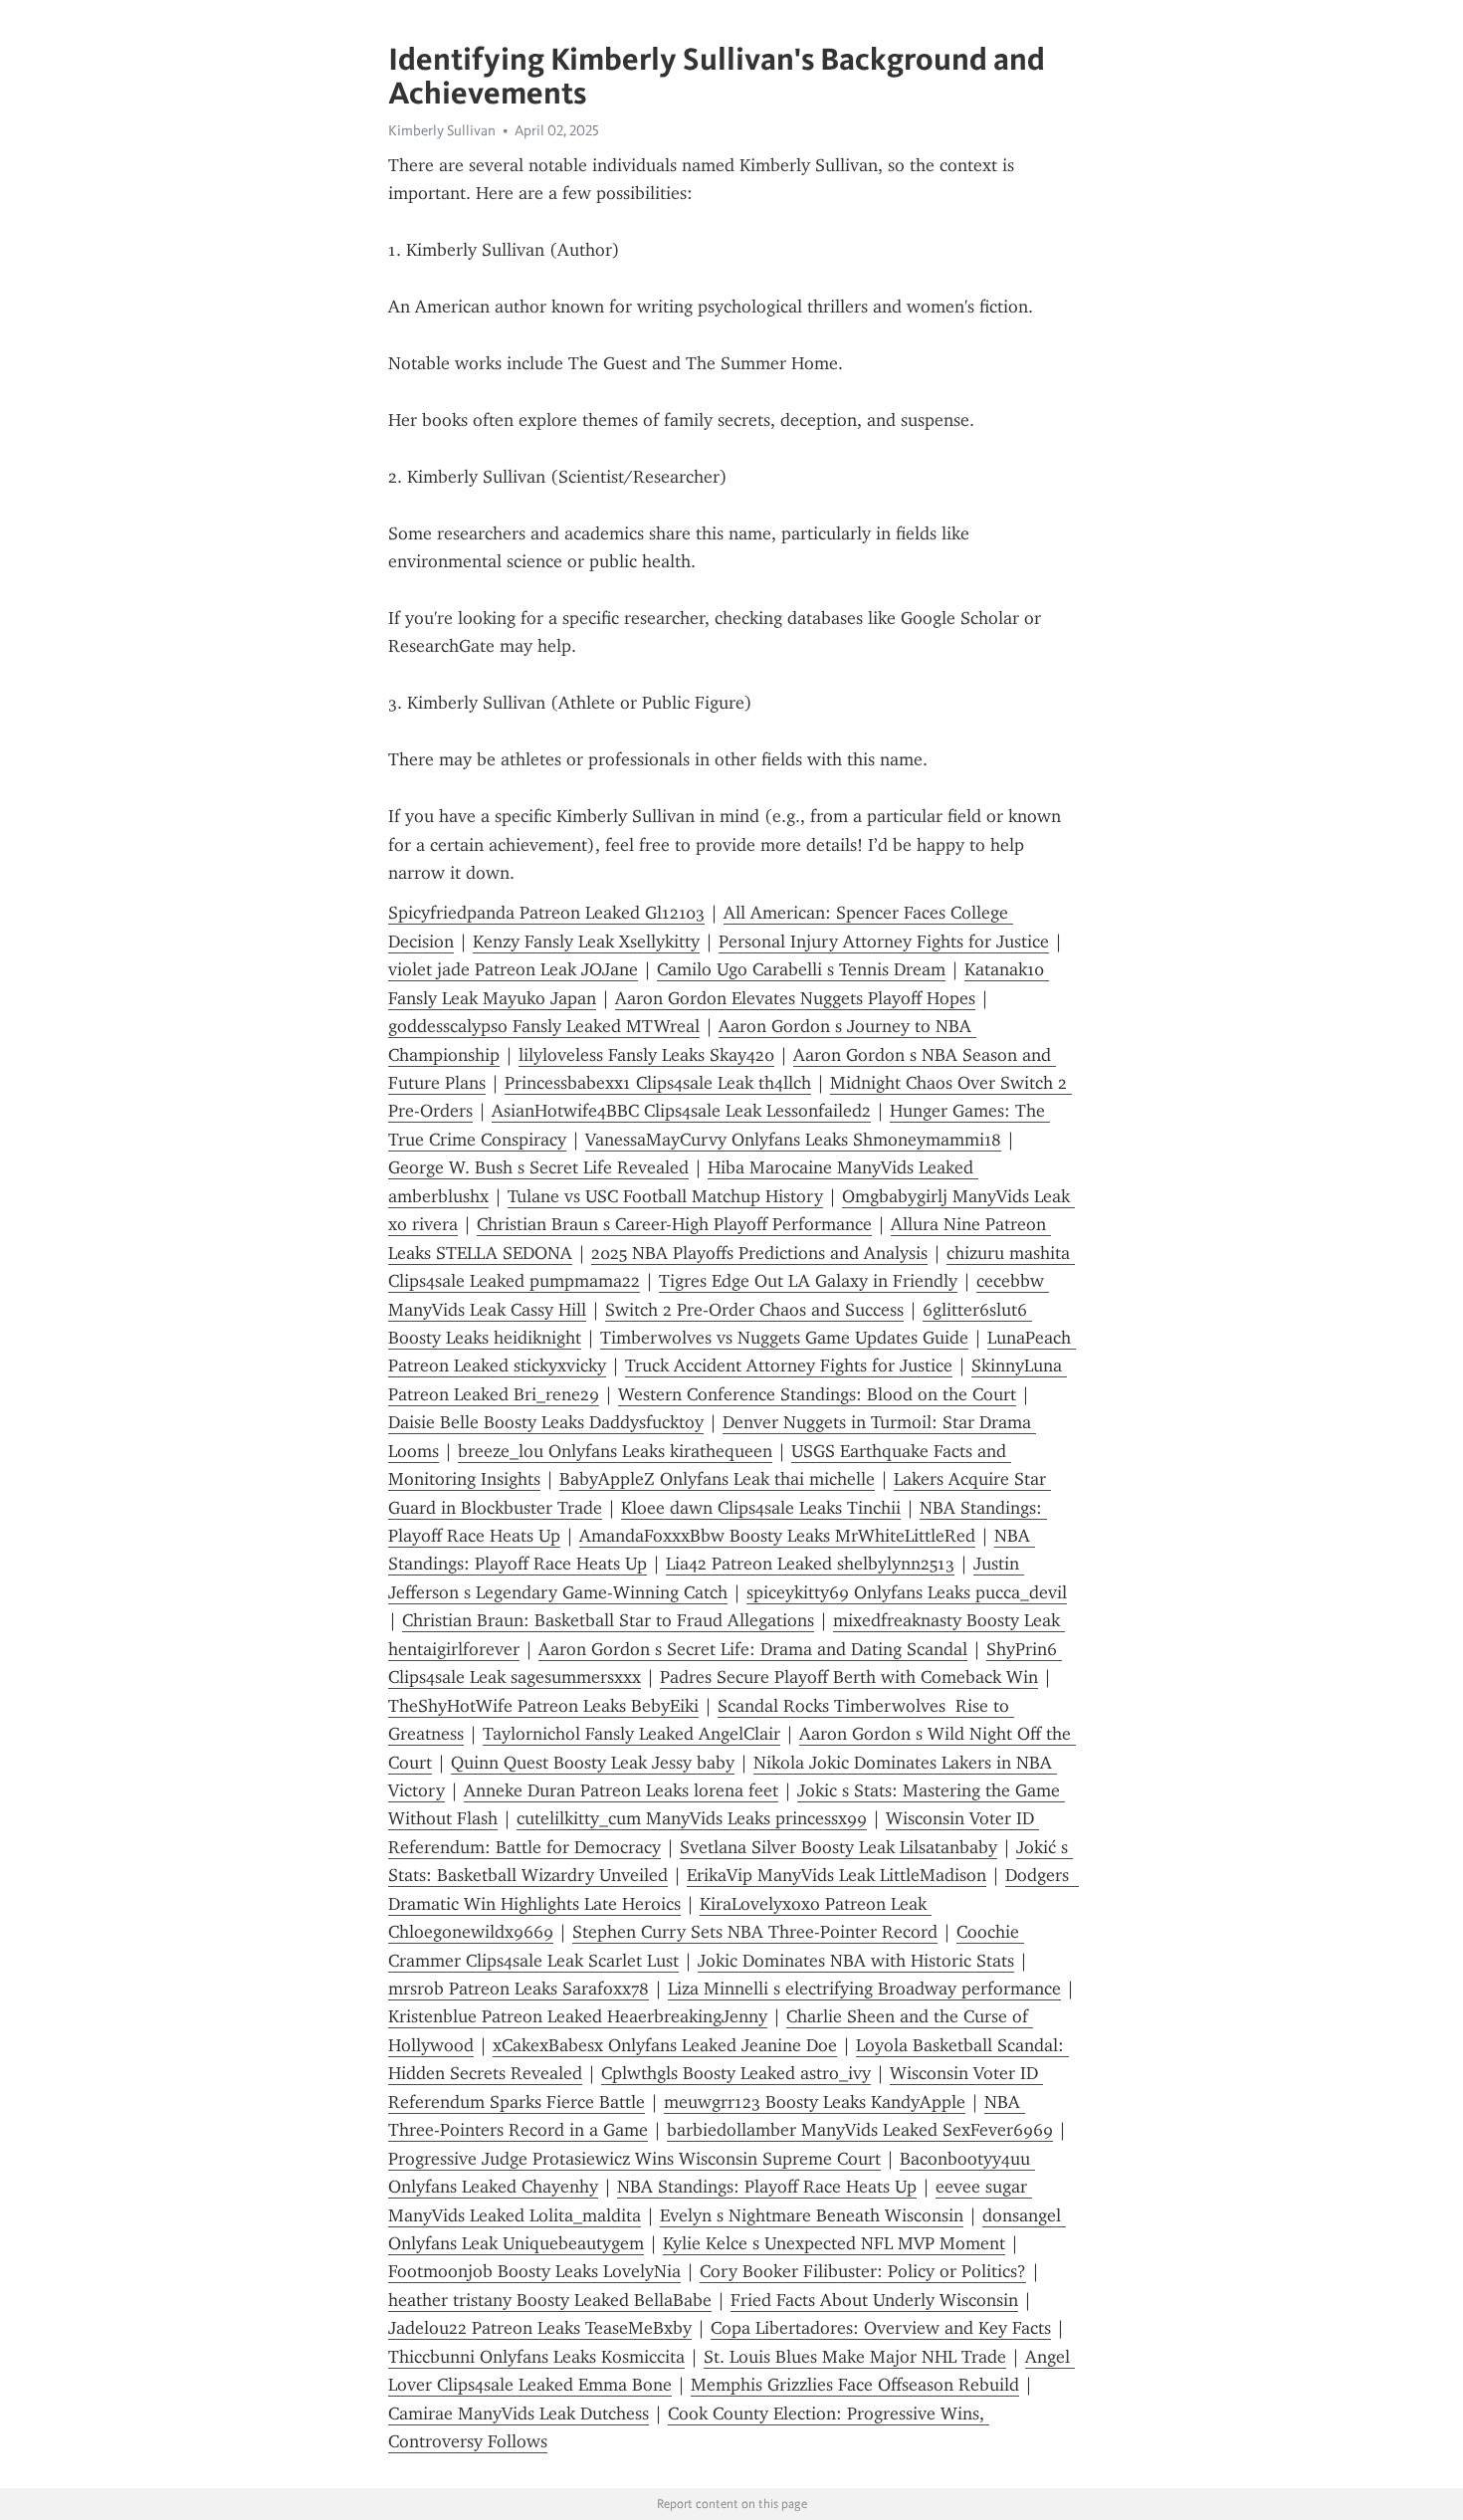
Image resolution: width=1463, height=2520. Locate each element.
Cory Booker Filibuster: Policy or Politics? (863, 2271)
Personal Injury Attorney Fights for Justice (884, 942)
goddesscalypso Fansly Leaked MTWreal (544, 1026)
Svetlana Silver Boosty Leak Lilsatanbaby (838, 1847)
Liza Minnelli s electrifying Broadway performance (864, 1989)
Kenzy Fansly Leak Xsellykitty (586, 942)
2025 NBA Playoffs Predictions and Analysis (759, 1253)
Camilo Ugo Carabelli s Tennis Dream (801, 969)
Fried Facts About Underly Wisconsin (874, 2300)
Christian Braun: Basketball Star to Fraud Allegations (608, 1620)
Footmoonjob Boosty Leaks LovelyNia (534, 2271)
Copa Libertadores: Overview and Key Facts (881, 2328)
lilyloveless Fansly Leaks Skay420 (646, 1055)
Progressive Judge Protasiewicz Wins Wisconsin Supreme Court (634, 2159)
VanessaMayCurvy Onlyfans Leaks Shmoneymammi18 (793, 1140)
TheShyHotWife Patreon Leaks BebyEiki (543, 1706)
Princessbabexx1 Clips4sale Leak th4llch (658, 1083)
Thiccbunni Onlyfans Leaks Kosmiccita (536, 2357)
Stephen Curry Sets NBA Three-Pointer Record (755, 1932)
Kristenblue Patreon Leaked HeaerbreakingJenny (578, 2016)
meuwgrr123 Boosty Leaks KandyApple (815, 2102)
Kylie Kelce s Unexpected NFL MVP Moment (834, 2243)
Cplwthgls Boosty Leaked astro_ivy (736, 2073)
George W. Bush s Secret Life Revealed (538, 1167)
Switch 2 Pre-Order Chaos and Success (754, 1310)
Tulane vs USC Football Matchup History (665, 1196)
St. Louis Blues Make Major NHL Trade (855, 2357)
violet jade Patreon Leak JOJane (513, 969)
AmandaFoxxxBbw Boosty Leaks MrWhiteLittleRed (777, 1536)
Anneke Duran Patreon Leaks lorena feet (621, 1790)
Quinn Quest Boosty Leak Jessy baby (593, 1763)
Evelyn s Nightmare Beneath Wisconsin (812, 2215)
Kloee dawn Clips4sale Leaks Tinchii (761, 1508)
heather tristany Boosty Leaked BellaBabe (550, 2300)
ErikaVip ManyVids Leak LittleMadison (836, 1875)
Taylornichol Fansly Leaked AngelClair (631, 1734)
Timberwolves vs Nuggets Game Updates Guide (784, 1338)
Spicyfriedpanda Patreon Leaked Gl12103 (546, 913)
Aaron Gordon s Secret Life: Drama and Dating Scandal (753, 1649)
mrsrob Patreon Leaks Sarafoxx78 (519, 1989)
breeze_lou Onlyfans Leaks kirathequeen (615, 1451)
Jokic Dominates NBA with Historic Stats (856, 1961)
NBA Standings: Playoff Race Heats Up (767, 2187)
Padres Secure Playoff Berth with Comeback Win (849, 1677)
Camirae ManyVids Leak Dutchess (519, 2414)
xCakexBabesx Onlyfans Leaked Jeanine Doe (665, 2045)
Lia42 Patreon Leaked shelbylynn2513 (810, 1564)
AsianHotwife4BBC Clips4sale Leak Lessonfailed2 (681, 1111)
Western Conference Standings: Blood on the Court (817, 1394)
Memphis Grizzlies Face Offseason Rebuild (855, 2385)
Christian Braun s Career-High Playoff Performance (674, 1224)
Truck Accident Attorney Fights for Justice (789, 1365)
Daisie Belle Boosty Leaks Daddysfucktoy (546, 1422)
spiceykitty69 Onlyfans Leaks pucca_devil (907, 1592)
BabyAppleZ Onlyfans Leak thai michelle (717, 1479)
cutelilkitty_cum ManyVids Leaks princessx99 (692, 1818)
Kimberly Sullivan (442, 130)
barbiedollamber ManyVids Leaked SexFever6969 (860, 2130)
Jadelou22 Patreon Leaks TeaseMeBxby (540, 2328)
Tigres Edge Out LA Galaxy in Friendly (808, 1281)
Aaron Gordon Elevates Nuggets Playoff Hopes (795, 998)
